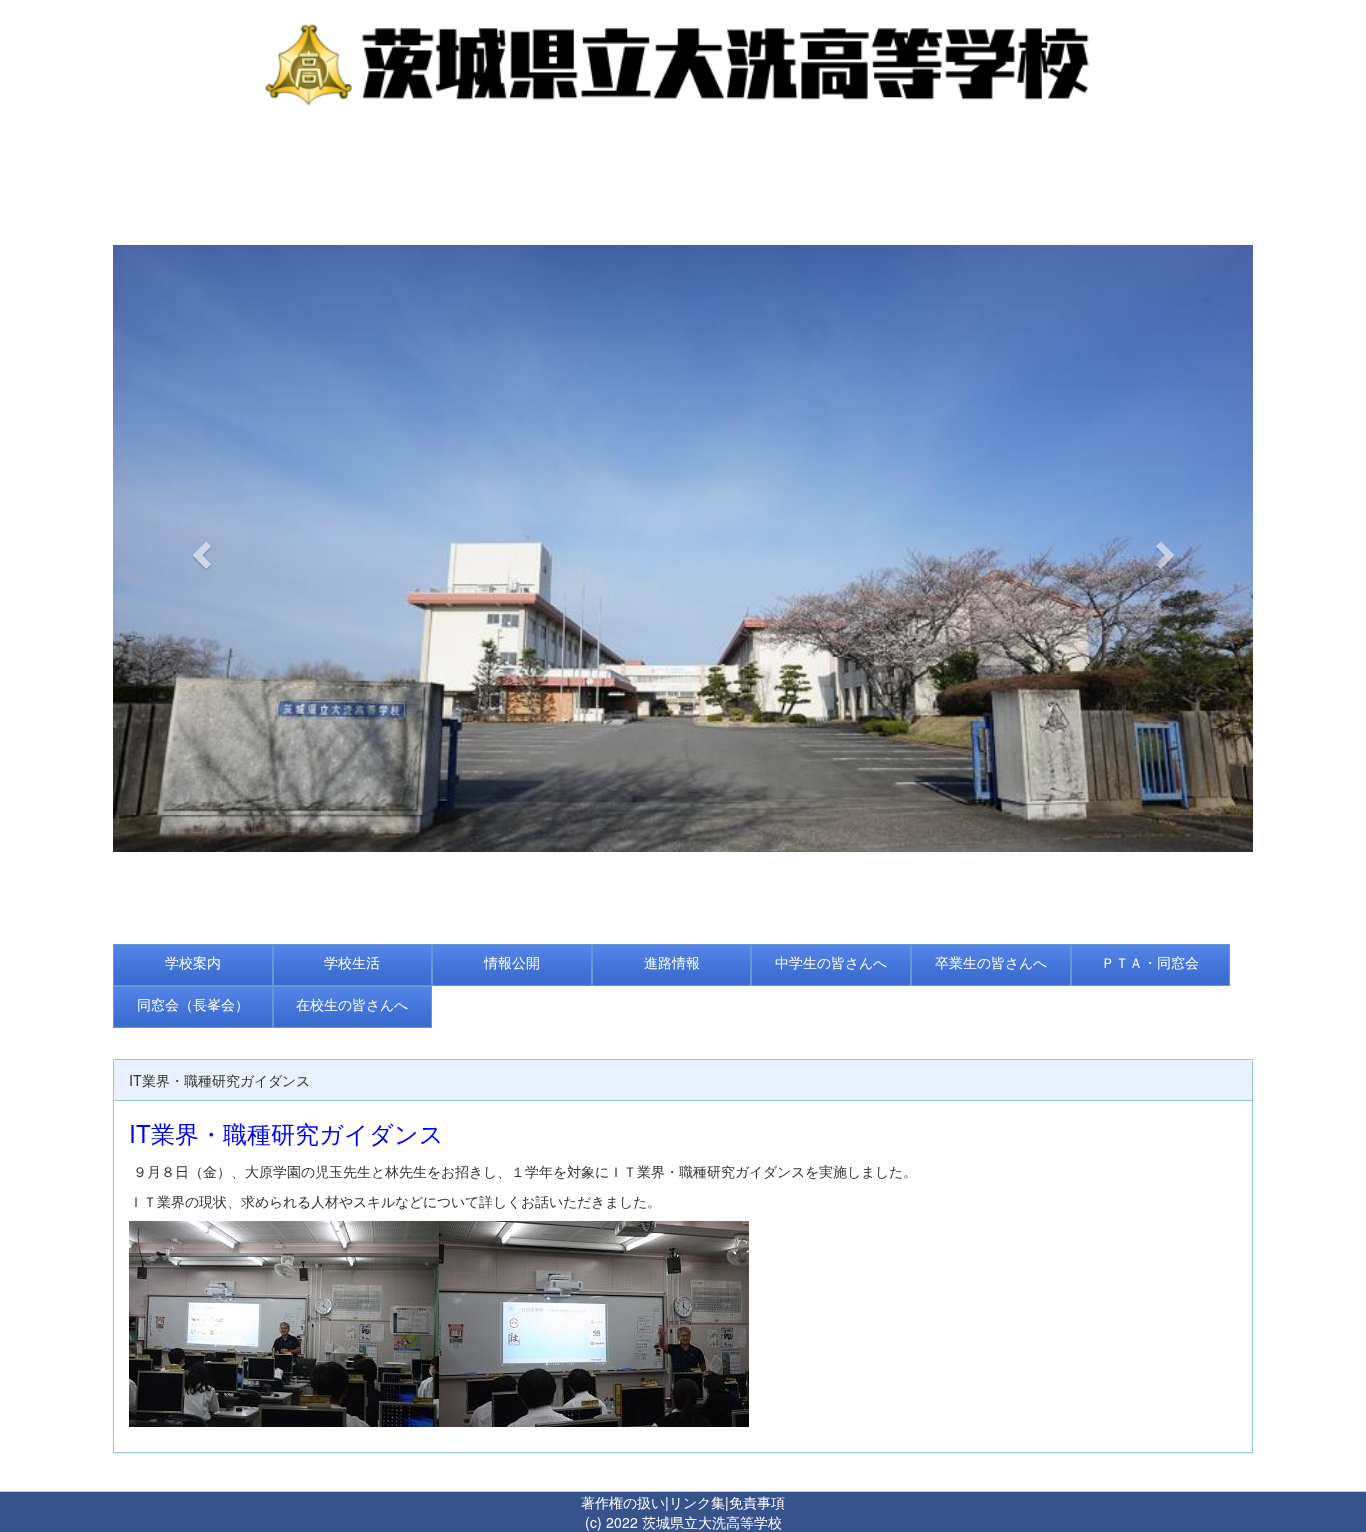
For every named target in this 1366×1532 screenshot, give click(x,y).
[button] (198, 549)
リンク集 (697, 1502)
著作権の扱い (623, 1502)
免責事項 (757, 1502)
